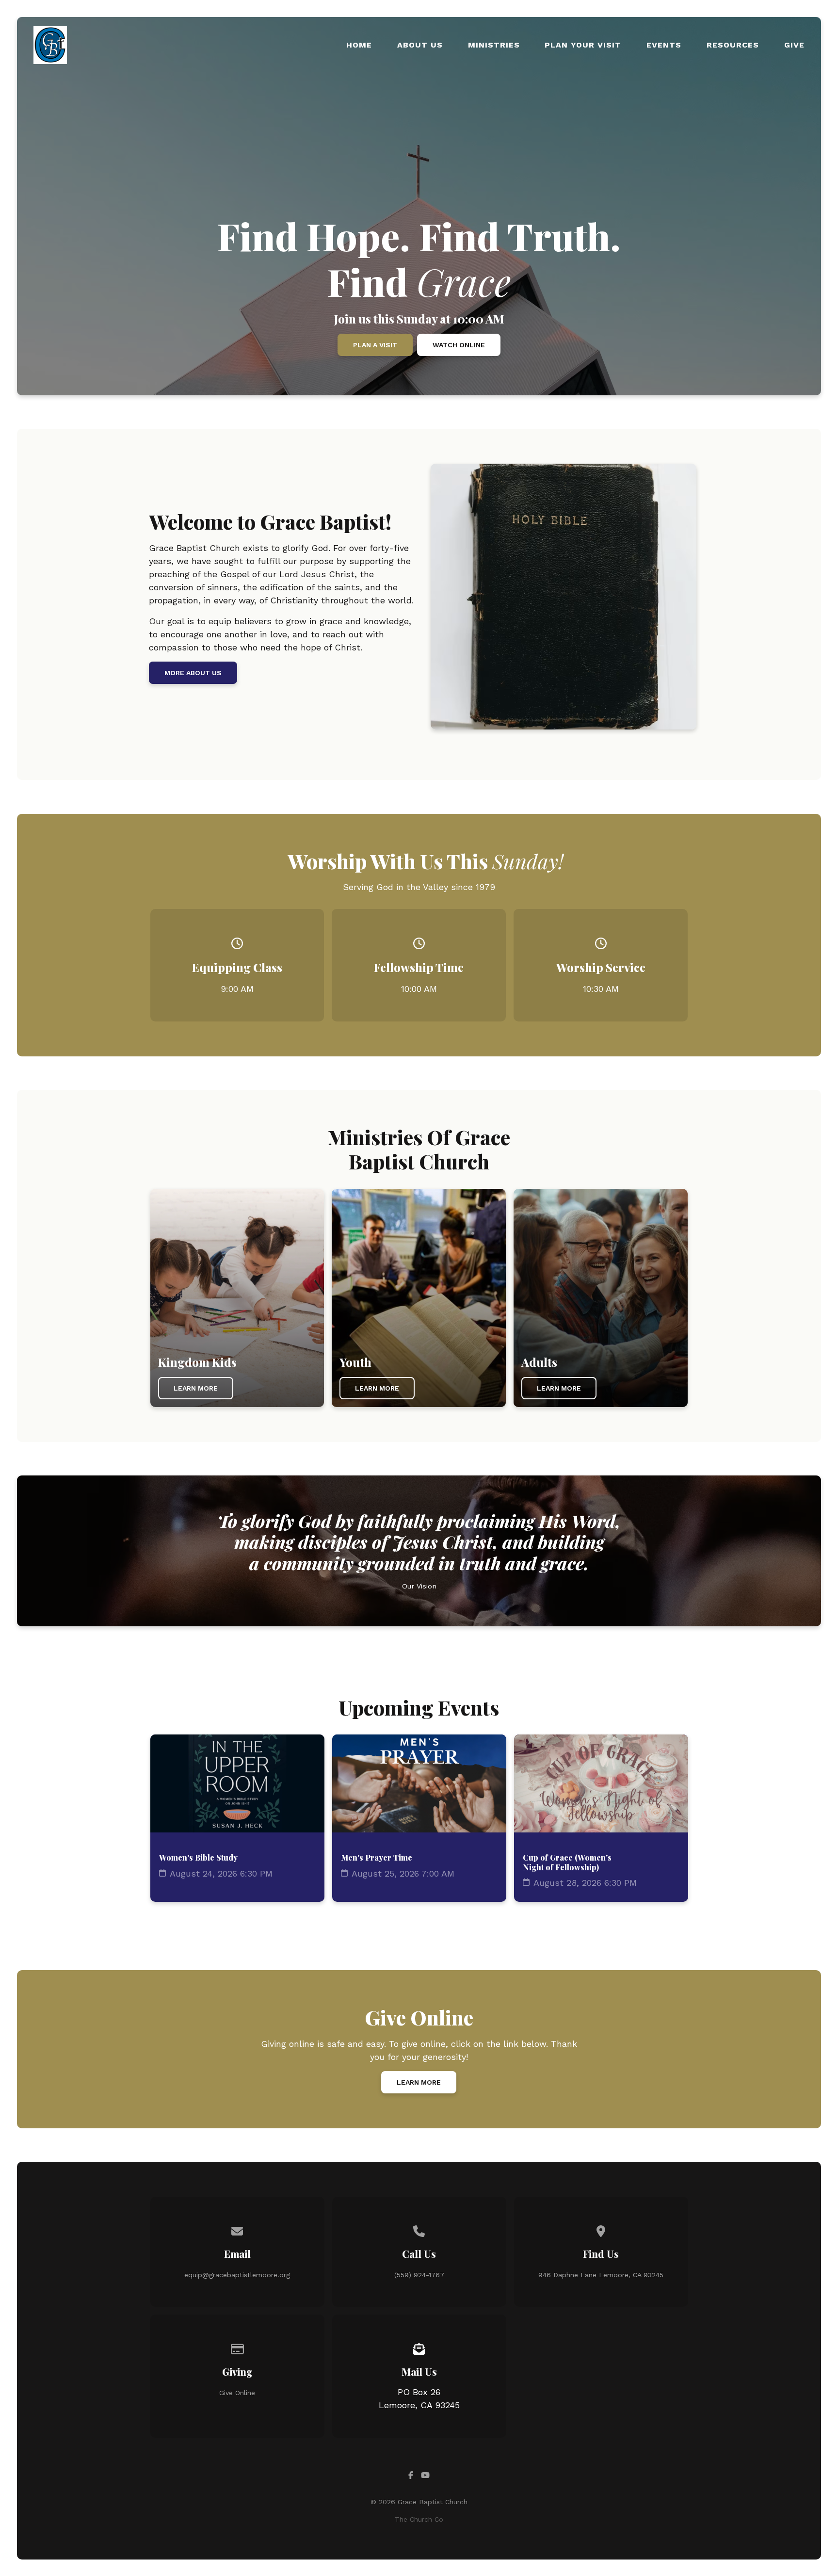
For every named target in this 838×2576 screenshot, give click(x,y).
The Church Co (419, 2519)
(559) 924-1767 (419, 2275)
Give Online (237, 2393)
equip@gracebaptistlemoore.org (237, 2275)
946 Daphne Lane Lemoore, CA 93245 (601, 2275)
